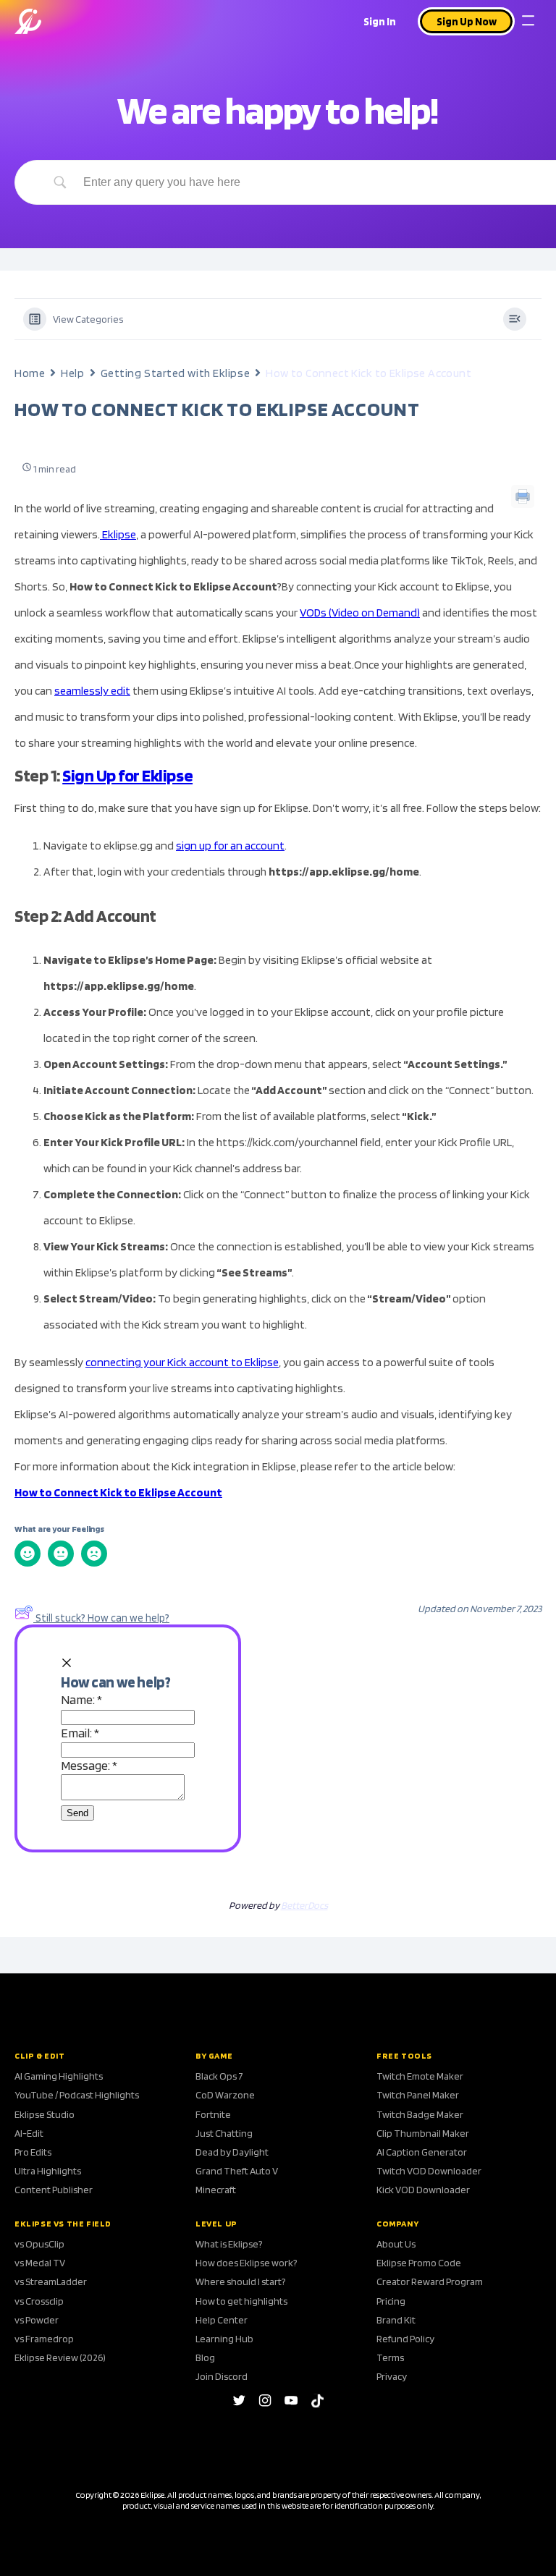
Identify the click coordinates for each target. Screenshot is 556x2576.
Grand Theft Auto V (237, 2171)
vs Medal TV (40, 2263)
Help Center (222, 2320)
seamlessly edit (92, 691)
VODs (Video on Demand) (360, 613)
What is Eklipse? (229, 2244)
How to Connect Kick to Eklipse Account (118, 1492)
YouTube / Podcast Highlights (77, 2095)
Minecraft (216, 2190)
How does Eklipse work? (246, 2263)
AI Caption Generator (422, 2152)
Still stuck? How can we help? (102, 1618)
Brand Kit (396, 2320)
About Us (396, 2244)
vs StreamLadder (51, 2281)
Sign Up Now (467, 22)
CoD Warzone (225, 2095)
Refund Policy (405, 2339)
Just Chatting (224, 2133)
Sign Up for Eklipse (127, 775)
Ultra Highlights (48, 2171)
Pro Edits (33, 2152)
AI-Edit (29, 2133)
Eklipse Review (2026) (60, 2357)
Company (397, 2224)
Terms (390, 2357)
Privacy (392, 2376)
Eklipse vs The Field (63, 2224)
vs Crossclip (39, 2301)
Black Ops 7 (219, 2076)
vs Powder (37, 2320)
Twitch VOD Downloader (429, 2171)
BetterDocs (304, 1905)
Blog (205, 2357)
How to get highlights (241, 2301)
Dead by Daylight (232, 2152)
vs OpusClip (39, 2244)
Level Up (216, 2224)
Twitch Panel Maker (418, 2095)
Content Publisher (54, 2190)
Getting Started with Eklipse (176, 373)
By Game (214, 2056)
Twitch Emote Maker (420, 2076)
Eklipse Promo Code (419, 2263)
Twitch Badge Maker (420, 2114)
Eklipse (118, 534)
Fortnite (213, 2114)
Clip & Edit (40, 2056)
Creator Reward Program (430, 2281)
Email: (80, 1733)
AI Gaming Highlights (59, 2076)
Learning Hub (224, 2339)
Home (30, 373)
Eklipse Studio (45, 2114)
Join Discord (222, 2376)
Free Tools (404, 2056)
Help (72, 373)
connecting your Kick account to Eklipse (182, 1362)
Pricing (391, 2301)
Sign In (380, 22)
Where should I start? (240, 2281)
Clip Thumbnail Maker (423, 2133)
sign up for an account (230, 846)
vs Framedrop (44, 2339)
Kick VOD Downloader (423, 2190)
